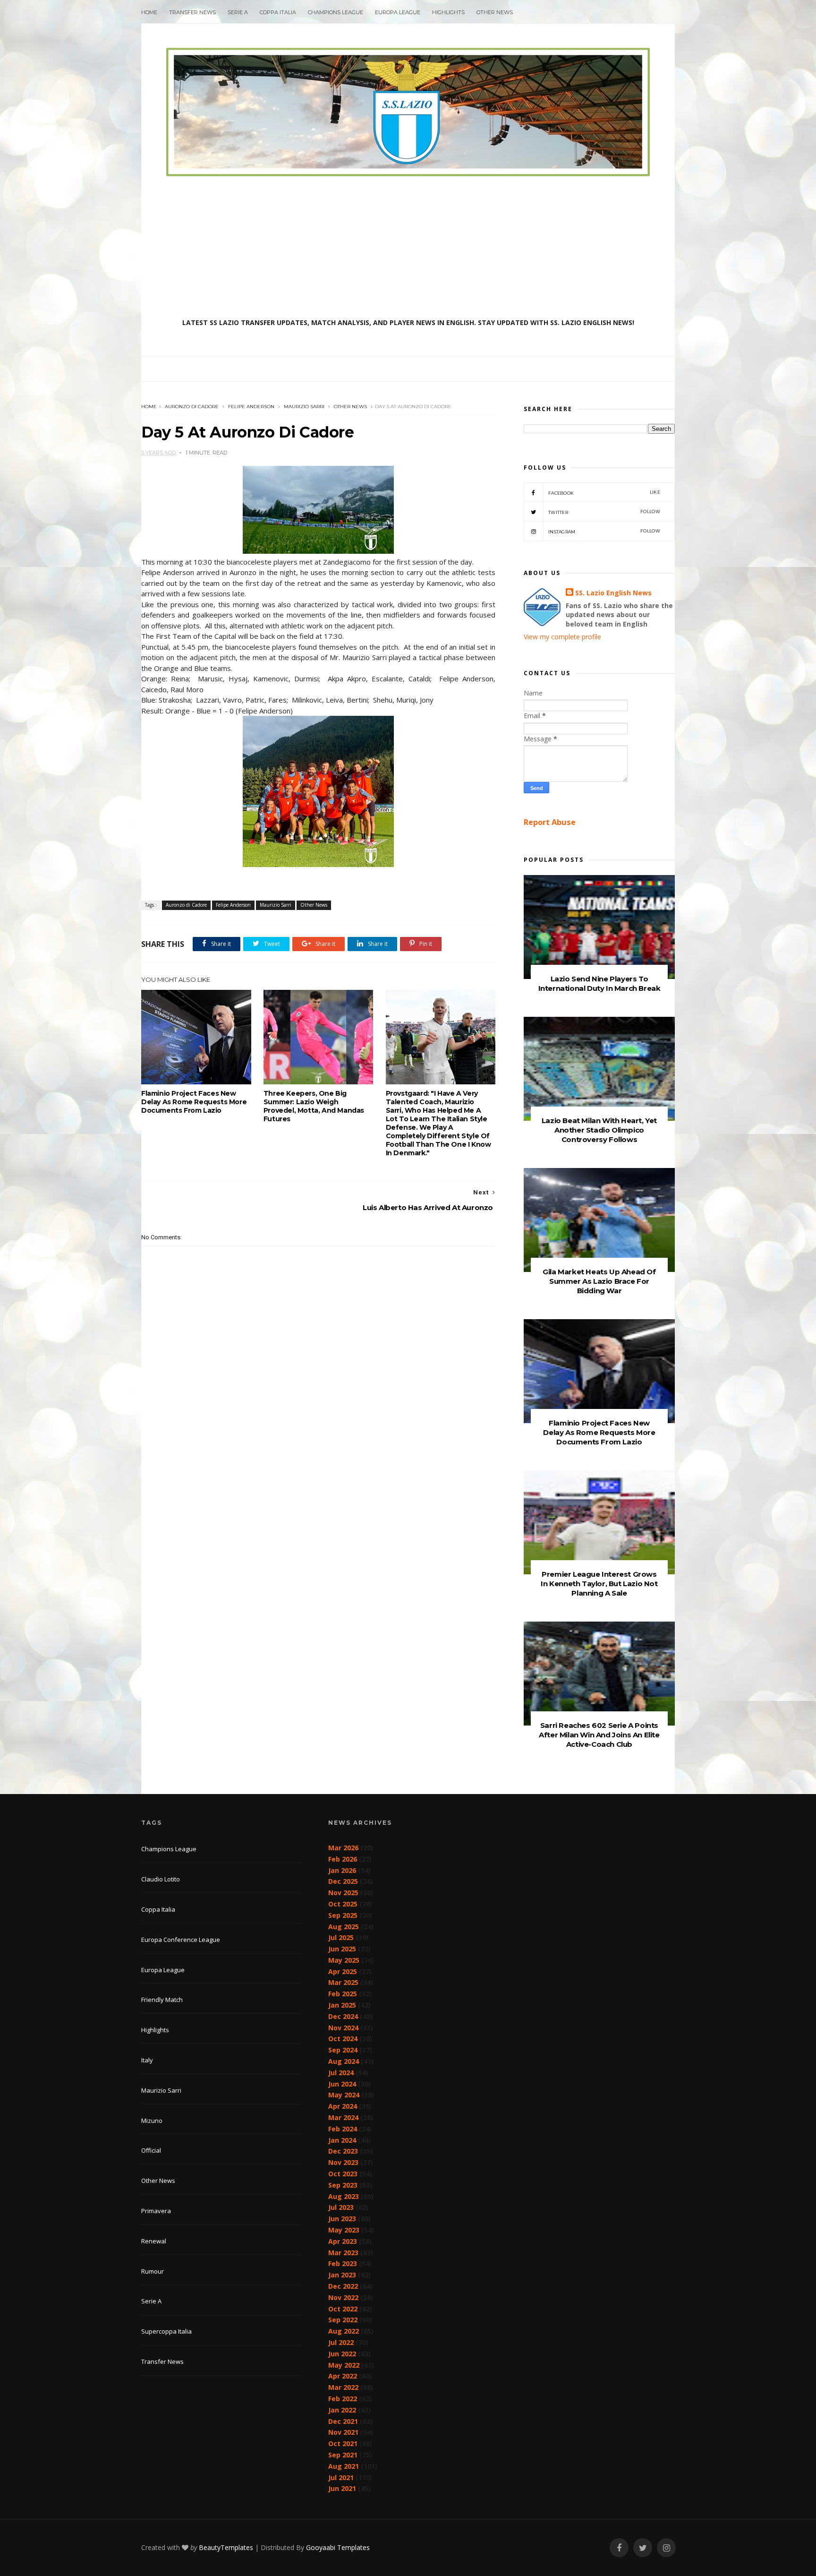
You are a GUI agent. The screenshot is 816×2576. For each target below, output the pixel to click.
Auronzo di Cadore (192, 407)
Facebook (604, 493)
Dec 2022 (343, 2286)
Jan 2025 (342, 2005)
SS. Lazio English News (613, 593)
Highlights (448, 12)
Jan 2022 (342, 2410)
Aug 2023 (344, 2196)
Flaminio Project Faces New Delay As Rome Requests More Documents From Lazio (194, 1102)
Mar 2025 (343, 1982)
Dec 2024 (343, 2016)
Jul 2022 (341, 2342)
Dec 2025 (343, 1881)
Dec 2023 (343, 2151)
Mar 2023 (343, 2253)
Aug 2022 (344, 2331)
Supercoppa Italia (166, 2331)
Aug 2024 (344, 2061)
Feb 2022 (343, 2399)
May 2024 (344, 2095)
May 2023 (344, 2230)
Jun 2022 (342, 2354)
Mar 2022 (343, 2387)
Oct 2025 (343, 1904)
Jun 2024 (342, 2084)
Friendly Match (162, 2000)
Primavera (156, 2211)
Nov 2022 (343, 2297)
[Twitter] (643, 2548)
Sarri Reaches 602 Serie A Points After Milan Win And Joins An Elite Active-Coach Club (599, 1735)
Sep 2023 (343, 2185)
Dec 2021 (343, 2421)
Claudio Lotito (161, 1879)
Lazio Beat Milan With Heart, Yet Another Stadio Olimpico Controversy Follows (599, 1130)
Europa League (398, 12)
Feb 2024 (343, 2129)
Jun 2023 (342, 2219)
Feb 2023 (343, 2263)
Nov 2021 (343, 2432)
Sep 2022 (343, 2320)
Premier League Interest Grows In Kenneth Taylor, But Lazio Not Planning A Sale (599, 1584)
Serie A (238, 12)
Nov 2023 (343, 2162)
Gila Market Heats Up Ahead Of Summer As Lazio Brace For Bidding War (599, 1281)
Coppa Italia (278, 12)
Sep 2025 (343, 1915)
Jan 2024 (342, 2140)
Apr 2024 (343, 2106)
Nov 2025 (343, 1893)
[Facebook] (619, 2548)
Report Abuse (550, 822)
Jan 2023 (342, 2275)
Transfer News (192, 12)
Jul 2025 (341, 1937)
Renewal (154, 2241)
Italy (147, 2060)
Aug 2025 (344, 1927)
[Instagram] (666, 2548)
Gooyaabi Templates (338, 2547)
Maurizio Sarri (304, 407)
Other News (495, 12)
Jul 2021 (341, 2477)
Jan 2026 (342, 1870)
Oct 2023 (343, 2174)
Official (151, 2150)
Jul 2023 (341, 2207)
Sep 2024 (343, 2050)
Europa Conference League (181, 1940)
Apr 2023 (343, 2241)
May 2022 (344, 2365)
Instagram (604, 531)
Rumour (153, 2271)
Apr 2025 (343, 1971)
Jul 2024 (341, 2073)
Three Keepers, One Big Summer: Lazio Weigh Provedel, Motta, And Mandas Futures (314, 1106)
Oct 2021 (343, 2443)
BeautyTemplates (226, 2547)
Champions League (336, 12)
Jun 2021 (342, 2488)
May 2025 (344, 1960)
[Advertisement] (408, 247)
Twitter (604, 512)
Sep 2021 (343, 2455)
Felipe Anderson (251, 407)
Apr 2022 (343, 2376)
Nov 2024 (343, 2028)
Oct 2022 (343, 2309)
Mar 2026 (343, 1848)
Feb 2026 (343, 1859)
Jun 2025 (342, 1949)
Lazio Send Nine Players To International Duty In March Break (599, 983)
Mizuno (152, 2121)
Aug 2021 (344, 2466)
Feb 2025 (343, 1994)
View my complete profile (562, 637)
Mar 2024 (343, 2117)
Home (149, 12)
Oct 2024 (343, 2039)
